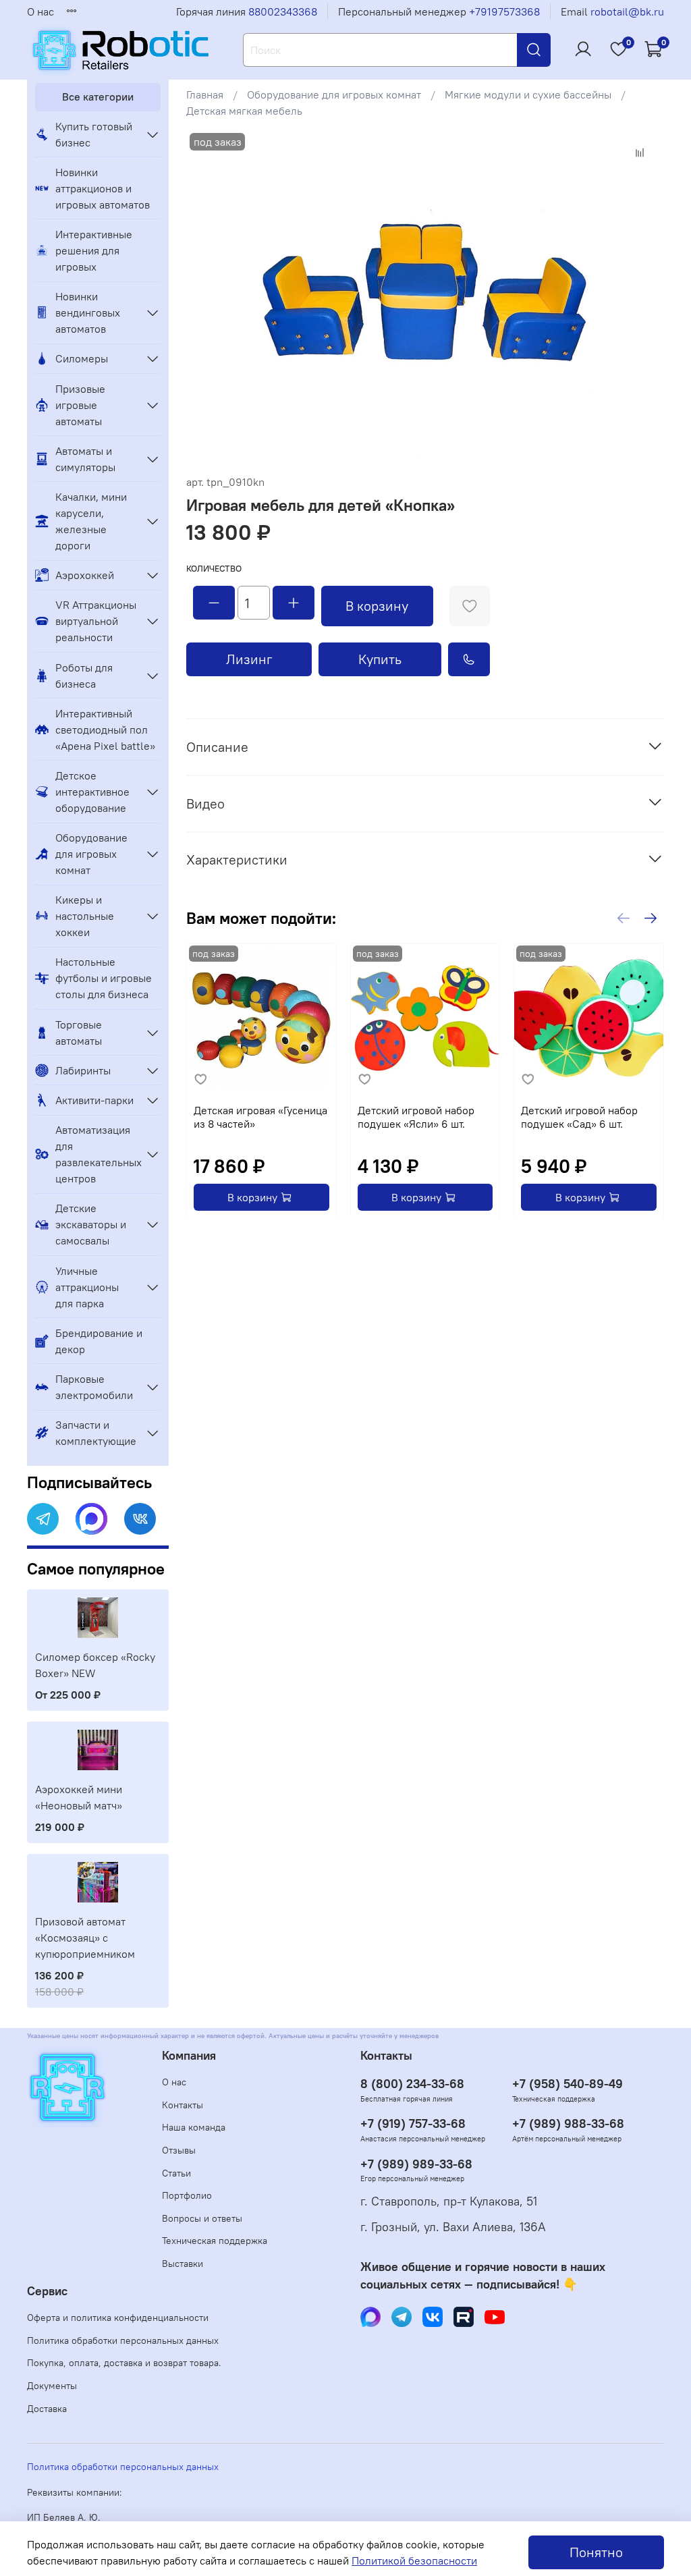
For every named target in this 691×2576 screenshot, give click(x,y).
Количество (214, 569)
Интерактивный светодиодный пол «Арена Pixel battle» (105, 730)
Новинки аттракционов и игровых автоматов (103, 188)
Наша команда (194, 2127)
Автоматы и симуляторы (85, 459)
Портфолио (187, 2195)
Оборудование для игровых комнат (334, 94)
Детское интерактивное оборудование (92, 792)
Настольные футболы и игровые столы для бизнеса (104, 978)
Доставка (47, 2409)
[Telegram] (43, 1519)
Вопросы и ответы (202, 2218)
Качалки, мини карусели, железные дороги (91, 521)
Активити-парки (94, 1100)
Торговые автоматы (79, 1033)
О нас (40, 11)
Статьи (176, 2173)
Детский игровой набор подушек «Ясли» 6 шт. (416, 1116)
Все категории (98, 97)
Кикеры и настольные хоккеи (85, 916)
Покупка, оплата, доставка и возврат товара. (124, 2363)
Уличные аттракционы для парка (87, 1287)
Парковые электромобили (94, 1387)
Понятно (596, 2552)
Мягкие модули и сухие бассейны (528, 94)
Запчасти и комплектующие (96, 1433)
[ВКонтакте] (140, 1519)
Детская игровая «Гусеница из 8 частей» (260, 1116)
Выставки (183, 2264)
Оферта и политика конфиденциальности (118, 2318)
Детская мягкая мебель (244, 111)
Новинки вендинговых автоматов (88, 312)
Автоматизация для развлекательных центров (97, 1154)
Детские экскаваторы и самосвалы (91, 1224)
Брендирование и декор (99, 1341)
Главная (205, 94)
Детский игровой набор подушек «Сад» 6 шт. (579, 1116)
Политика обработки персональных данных (123, 2340)
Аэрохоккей (85, 575)
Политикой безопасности (414, 2560)
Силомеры (82, 358)
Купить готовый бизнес (94, 134)
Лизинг (249, 659)
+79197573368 (504, 11)
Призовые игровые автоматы (80, 405)
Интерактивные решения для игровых (94, 250)
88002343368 (283, 11)
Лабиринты (83, 1070)
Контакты (183, 2105)
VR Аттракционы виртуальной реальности (96, 621)
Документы (52, 2386)
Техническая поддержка (215, 2241)
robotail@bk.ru (627, 11)
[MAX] (91, 1519)
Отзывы (179, 2150)
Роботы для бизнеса (84, 676)
